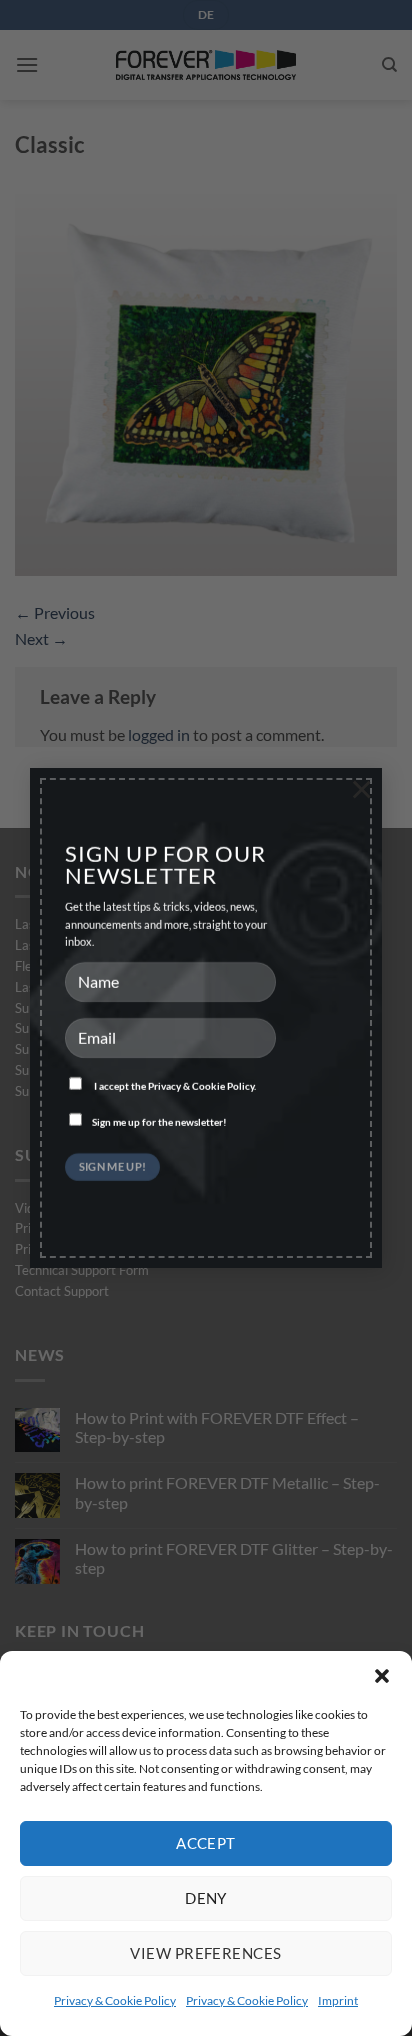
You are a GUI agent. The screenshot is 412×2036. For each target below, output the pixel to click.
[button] (382, 1676)
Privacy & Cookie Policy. (202, 1086)
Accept (206, 1843)
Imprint (338, 2000)
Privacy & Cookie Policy (115, 2000)
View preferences (205, 1953)
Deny (206, 1898)
